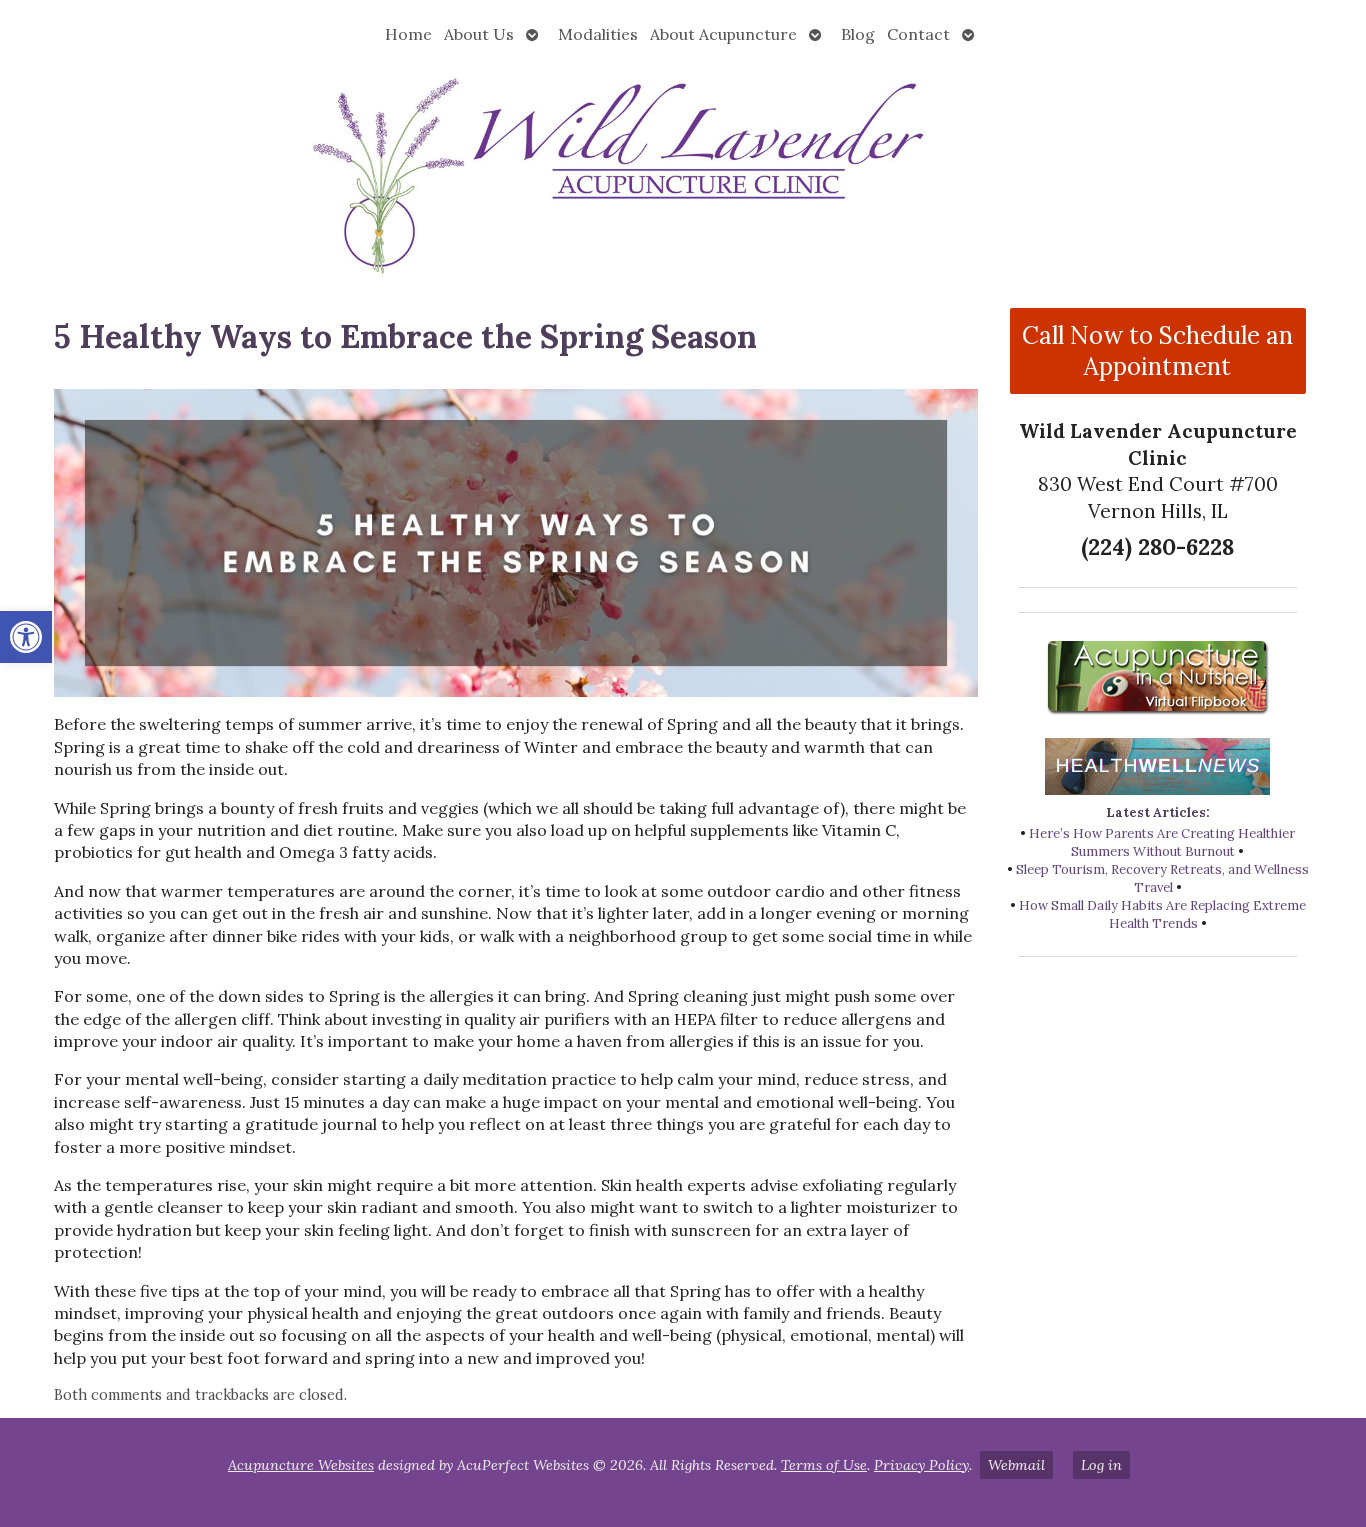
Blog (858, 34)
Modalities (598, 34)
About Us (479, 34)
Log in (1101, 1465)
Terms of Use (824, 1465)
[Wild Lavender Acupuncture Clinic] (683, 173)
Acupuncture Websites (301, 1465)
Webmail (1016, 1465)
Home (408, 34)
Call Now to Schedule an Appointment (1157, 351)
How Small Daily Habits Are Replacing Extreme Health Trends (1162, 914)
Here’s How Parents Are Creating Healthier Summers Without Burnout (1162, 842)
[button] (26, 637)
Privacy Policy (921, 1465)
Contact (918, 34)
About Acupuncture (723, 34)
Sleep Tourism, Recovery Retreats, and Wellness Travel (1162, 878)
